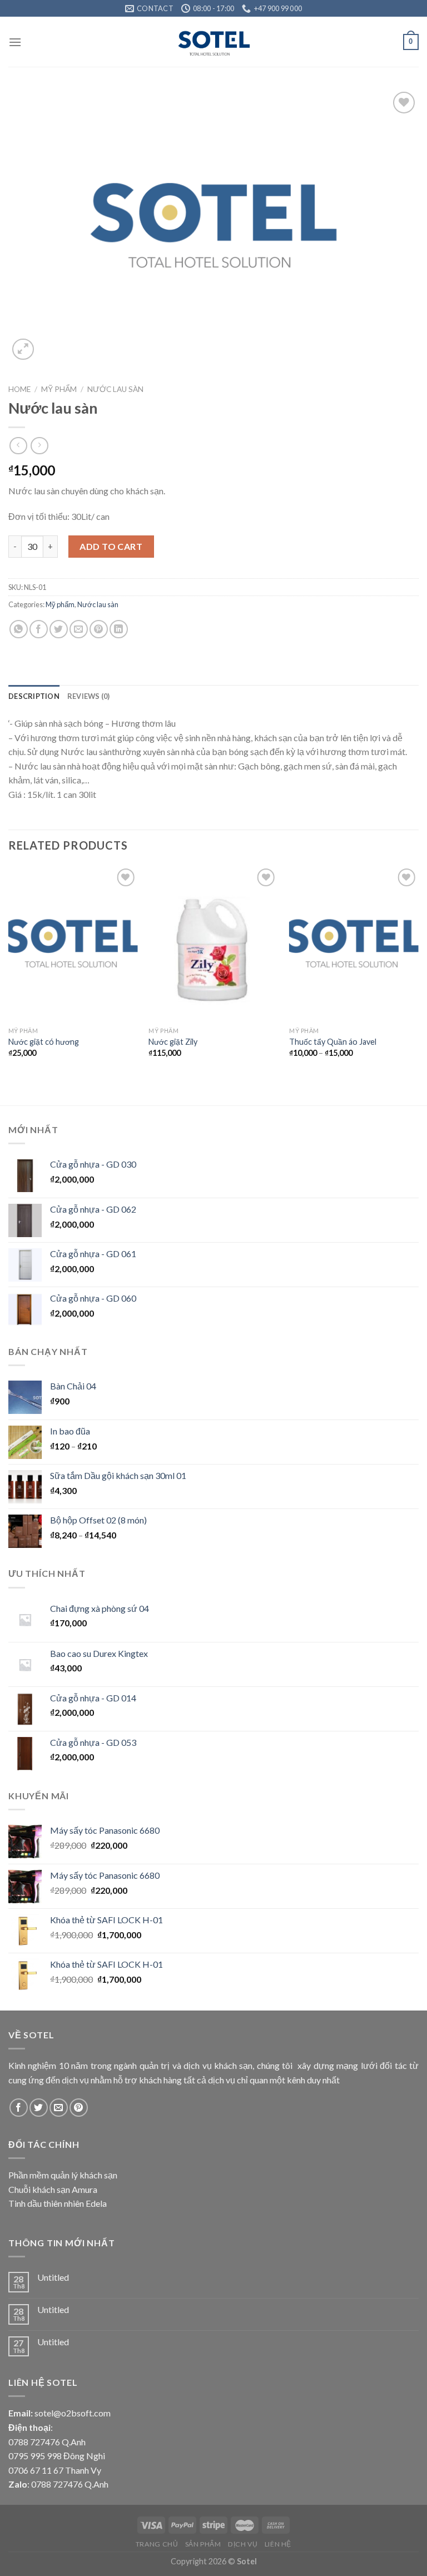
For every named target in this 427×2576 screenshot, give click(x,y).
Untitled (53, 2277)
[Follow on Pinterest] (79, 2108)
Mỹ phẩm (59, 389)
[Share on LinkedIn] (119, 629)
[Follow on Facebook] (19, 2108)
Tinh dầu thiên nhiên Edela (58, 2203)
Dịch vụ (243, 2544)
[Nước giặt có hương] (73, 943)
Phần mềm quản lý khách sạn (63, 2175)
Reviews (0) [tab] (89, 696)
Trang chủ (157, 2544)
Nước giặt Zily (173, 1042)
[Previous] (9, 976)
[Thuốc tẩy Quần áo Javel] (354, 943)
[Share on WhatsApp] (19, 629)
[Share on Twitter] (59, 629)
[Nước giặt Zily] (213, 943)
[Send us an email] (59, 2108)
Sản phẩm (203, 2544)
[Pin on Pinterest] (99, 629)
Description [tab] (34, 696)
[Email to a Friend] (79, 629)
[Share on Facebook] (39, 629)
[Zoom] (23, 349)
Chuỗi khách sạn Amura (53, 2189)
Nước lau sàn (115, 389)
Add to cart (111, 546)
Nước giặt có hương (44, 1042)
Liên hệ (278, 2544)
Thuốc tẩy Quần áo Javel (333, 1042)
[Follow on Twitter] (39, 2108)
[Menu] (15, 42)
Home (19, 389)
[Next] (418, 976)
